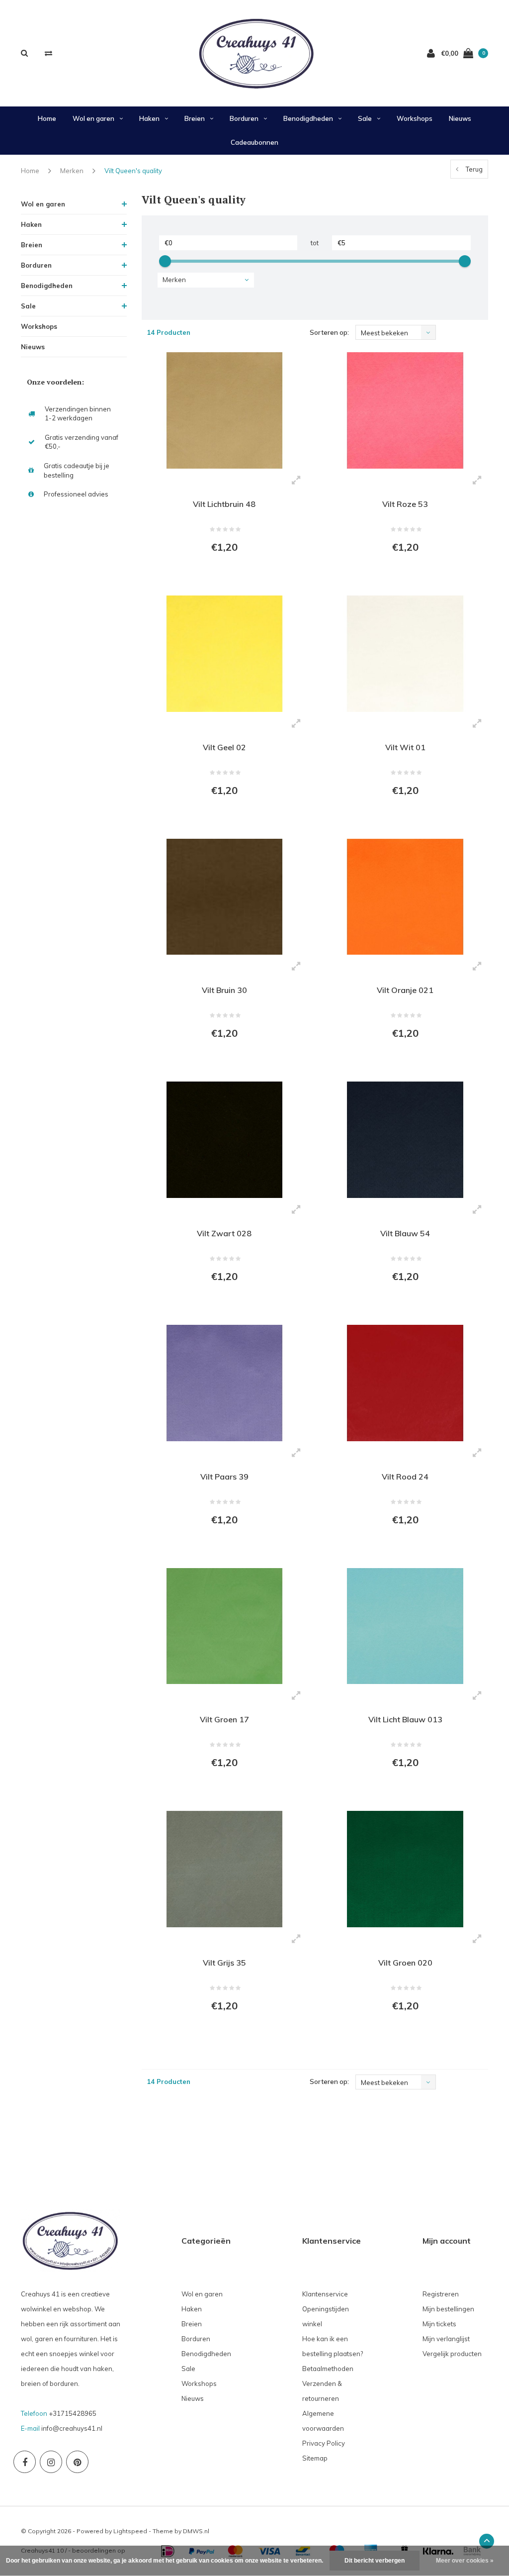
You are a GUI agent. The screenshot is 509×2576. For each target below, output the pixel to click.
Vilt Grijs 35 (224, 1963)
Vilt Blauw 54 (405, 1233)
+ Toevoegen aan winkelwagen (218, 575)
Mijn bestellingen (448, 2309)
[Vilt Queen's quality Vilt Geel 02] (225, 654)
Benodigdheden (308, 118)
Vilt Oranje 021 (405, 990)
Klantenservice (325, 2294)
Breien (195, 118)
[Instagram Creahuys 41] (51, 2462)
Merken (72, 171)
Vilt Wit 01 (405, 747)
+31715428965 (73, 2413)
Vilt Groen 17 (224, 1719)
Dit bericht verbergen (375, 2561)
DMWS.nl (196, 2531)
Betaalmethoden (328, 2369)
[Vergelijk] (48, 53)
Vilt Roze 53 (405, 504)
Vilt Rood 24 (405, 1477)
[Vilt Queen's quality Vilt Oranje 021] (405, 897)
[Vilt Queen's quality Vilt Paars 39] (225, 1383)
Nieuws (460, 118)
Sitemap (315, 2458)
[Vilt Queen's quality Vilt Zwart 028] (225, 1140)
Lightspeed (130, 2531)
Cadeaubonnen (254, 142)
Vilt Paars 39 (224, 1477)
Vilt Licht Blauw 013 (405, 1719)
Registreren (441, 2294)
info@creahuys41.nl (72, 2428)
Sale (365, 118)
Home (47, 118)
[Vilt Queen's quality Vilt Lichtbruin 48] (225, 410)
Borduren (244, 118)
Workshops (415, 118)
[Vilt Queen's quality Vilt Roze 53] (405, 410)
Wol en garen (93, 118)
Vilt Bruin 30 (224, 990)
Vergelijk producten (452, 2354)
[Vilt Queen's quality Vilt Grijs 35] (225, 1869)
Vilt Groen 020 (405, 1963)
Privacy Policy (324, 2443)
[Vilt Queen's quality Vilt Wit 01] (405, 654)
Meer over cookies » (465, 2561)
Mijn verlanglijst (446, 2339)
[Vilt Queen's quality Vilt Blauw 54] (405, 1140)
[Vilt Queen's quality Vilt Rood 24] (405, 1383)
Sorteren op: (329, 332)
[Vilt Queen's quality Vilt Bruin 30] (225, 897)
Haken (149, 118)
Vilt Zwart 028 (224, 1233)
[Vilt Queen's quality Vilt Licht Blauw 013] (405, 1626)
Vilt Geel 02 (224, 747)
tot (315, 243)
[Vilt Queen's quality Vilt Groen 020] (405, 1869)
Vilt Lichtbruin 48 (224, 504)
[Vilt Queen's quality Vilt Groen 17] (225, 1626)
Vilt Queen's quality (133, 171)
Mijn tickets (439, 2324)
